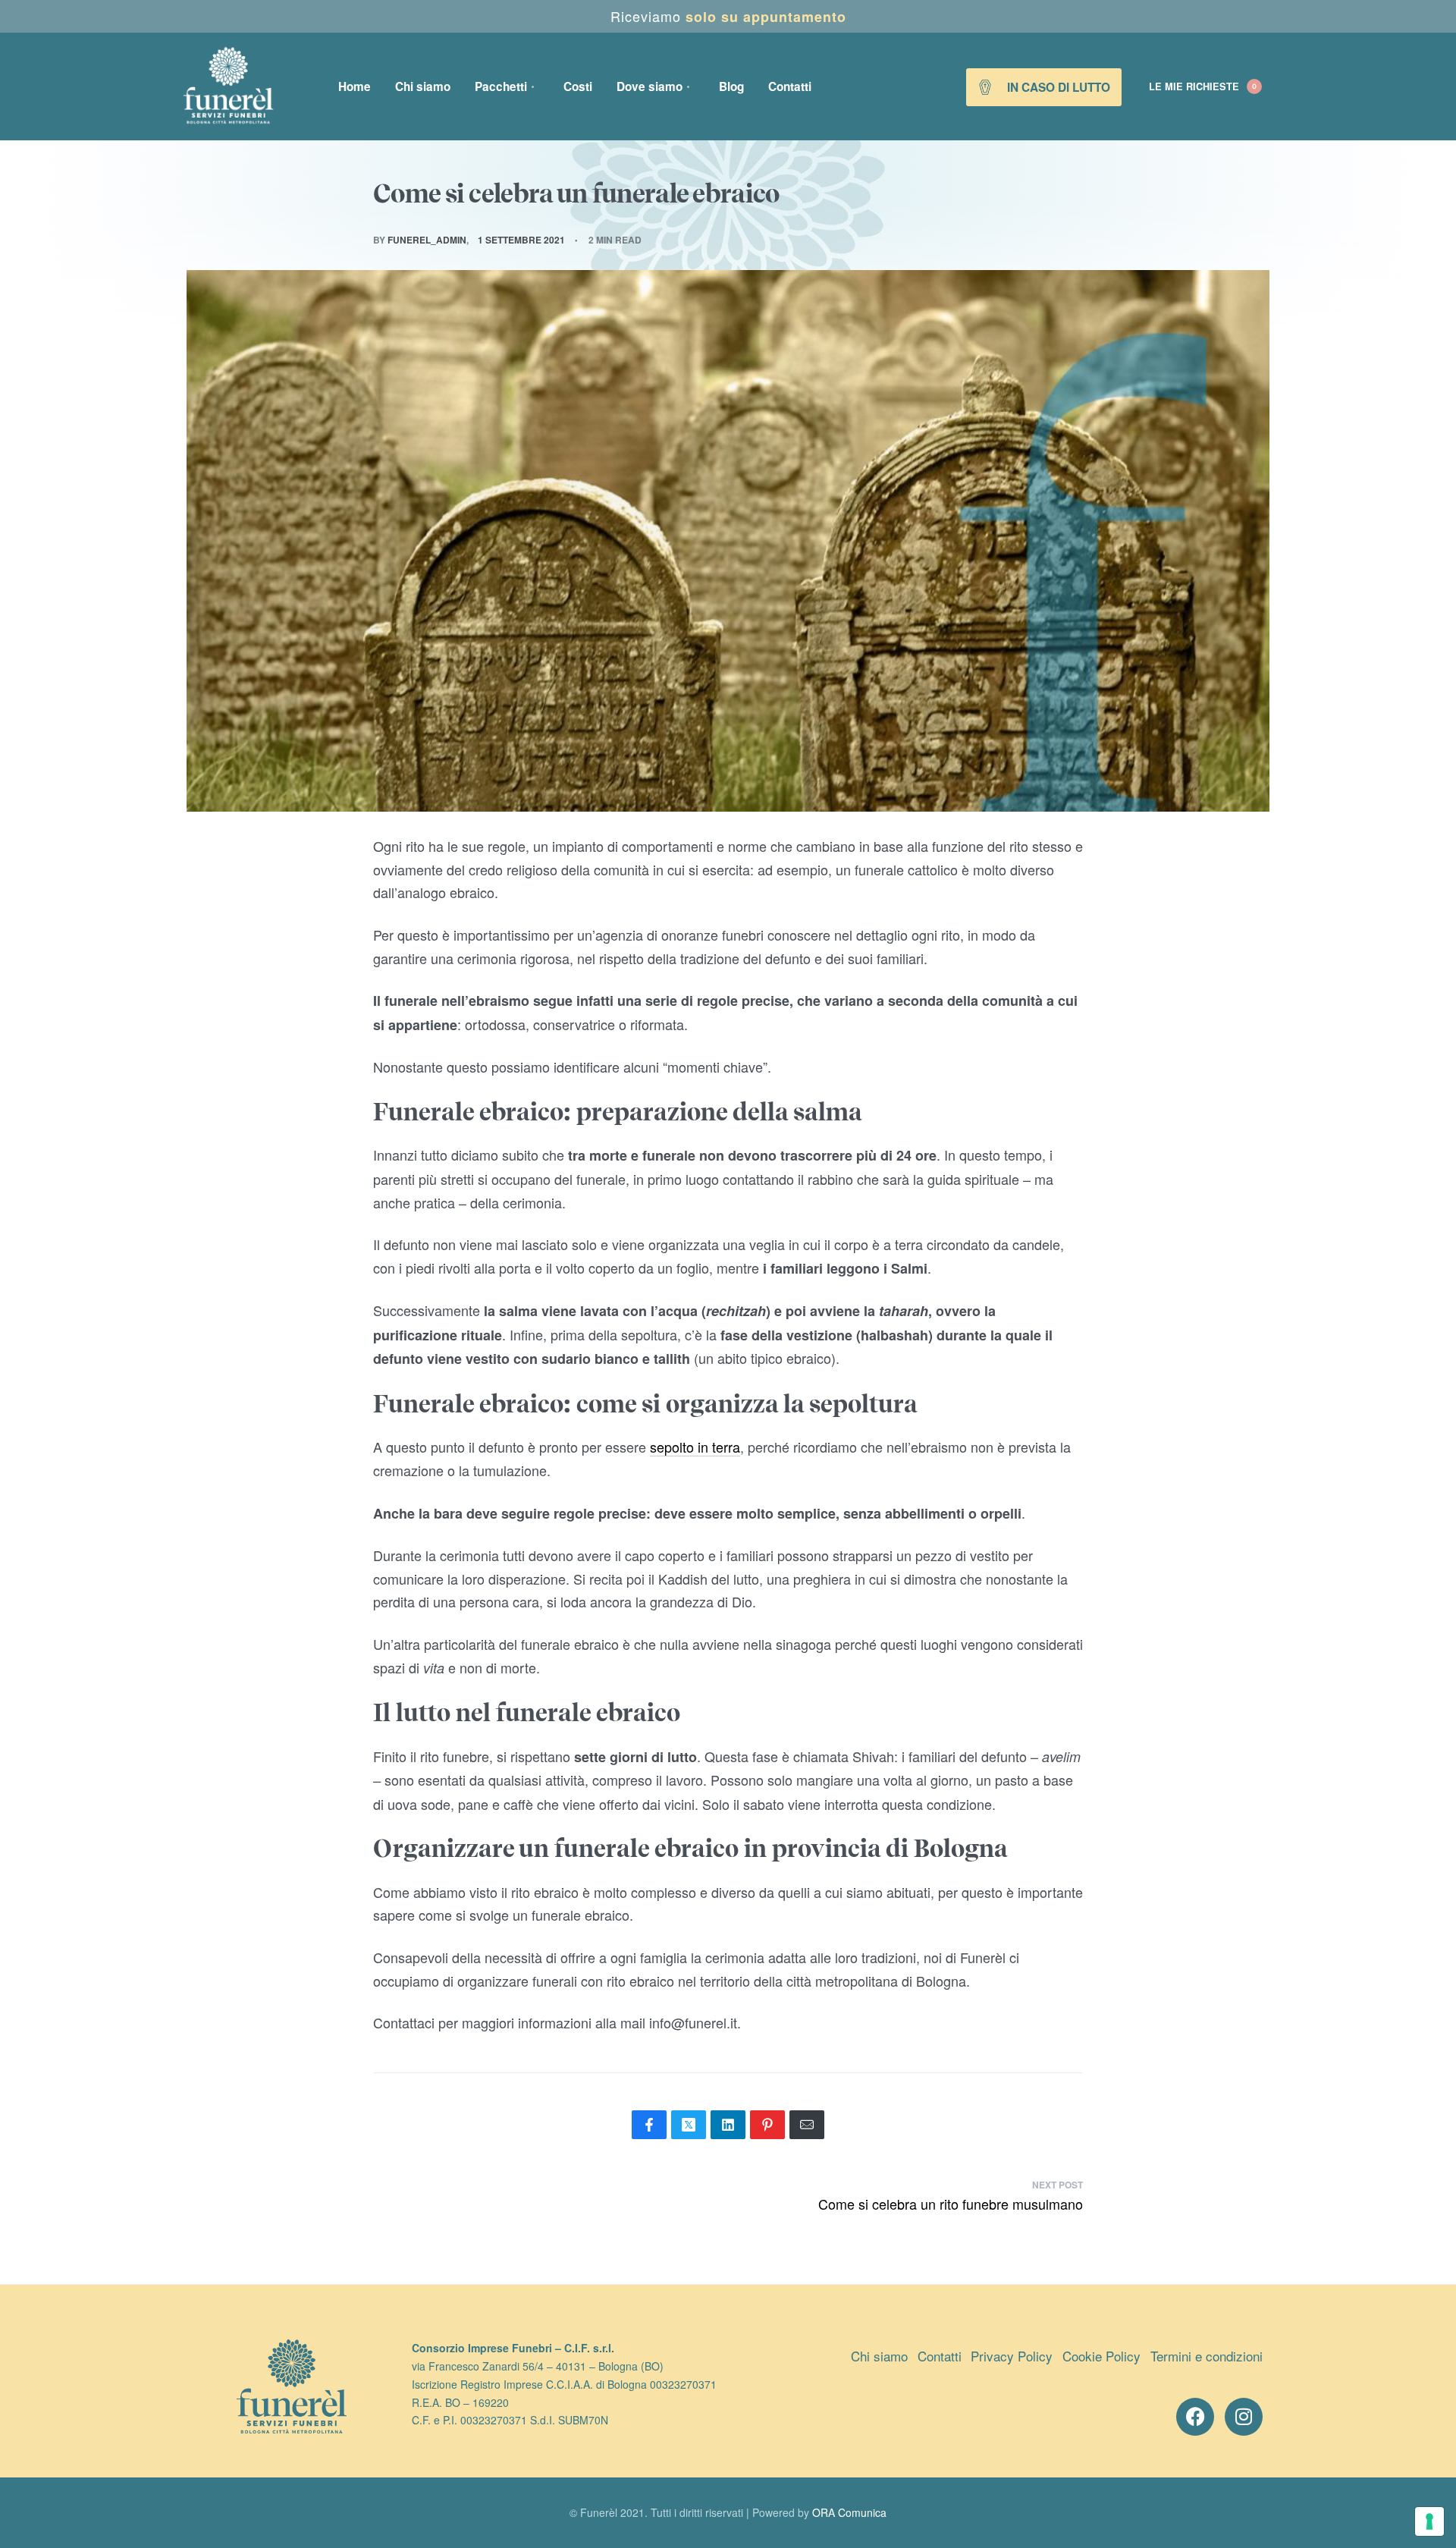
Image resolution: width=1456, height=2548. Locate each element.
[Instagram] (1244, 2417)
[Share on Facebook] (649, 2125)
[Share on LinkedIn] (728, 2125)
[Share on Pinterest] (767, 2125)
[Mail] (807, 2125)
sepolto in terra (695, 1447)
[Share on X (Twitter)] (689, 2125)
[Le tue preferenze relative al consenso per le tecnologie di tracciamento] (1429, 2521)
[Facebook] (1195, 2417)
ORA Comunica (849, 2512)
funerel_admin (427, 240)
